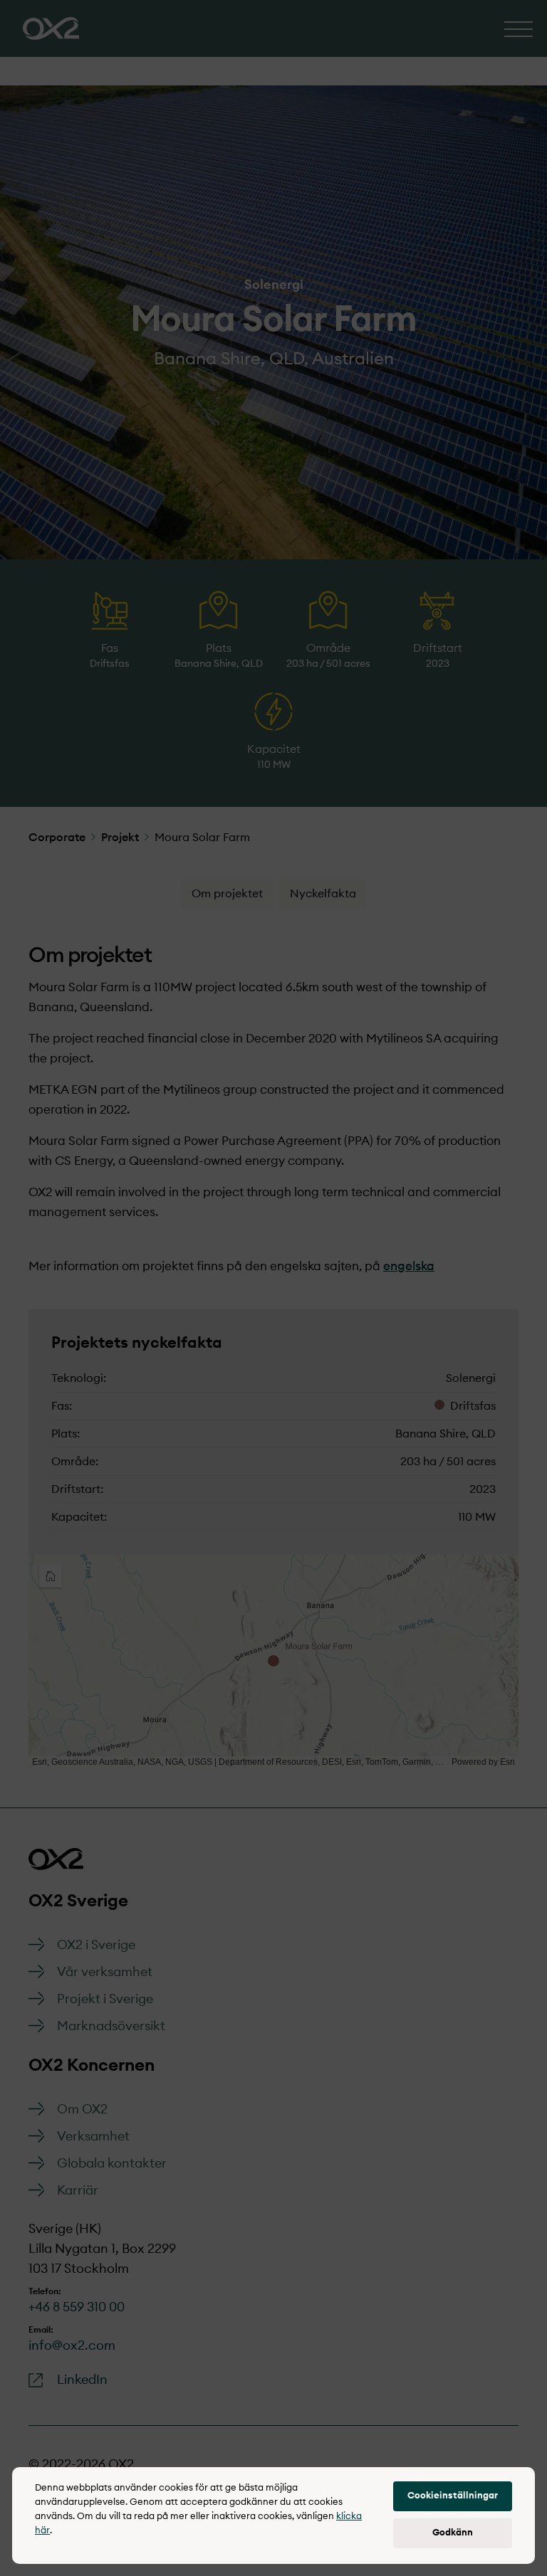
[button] (453, 2496)
